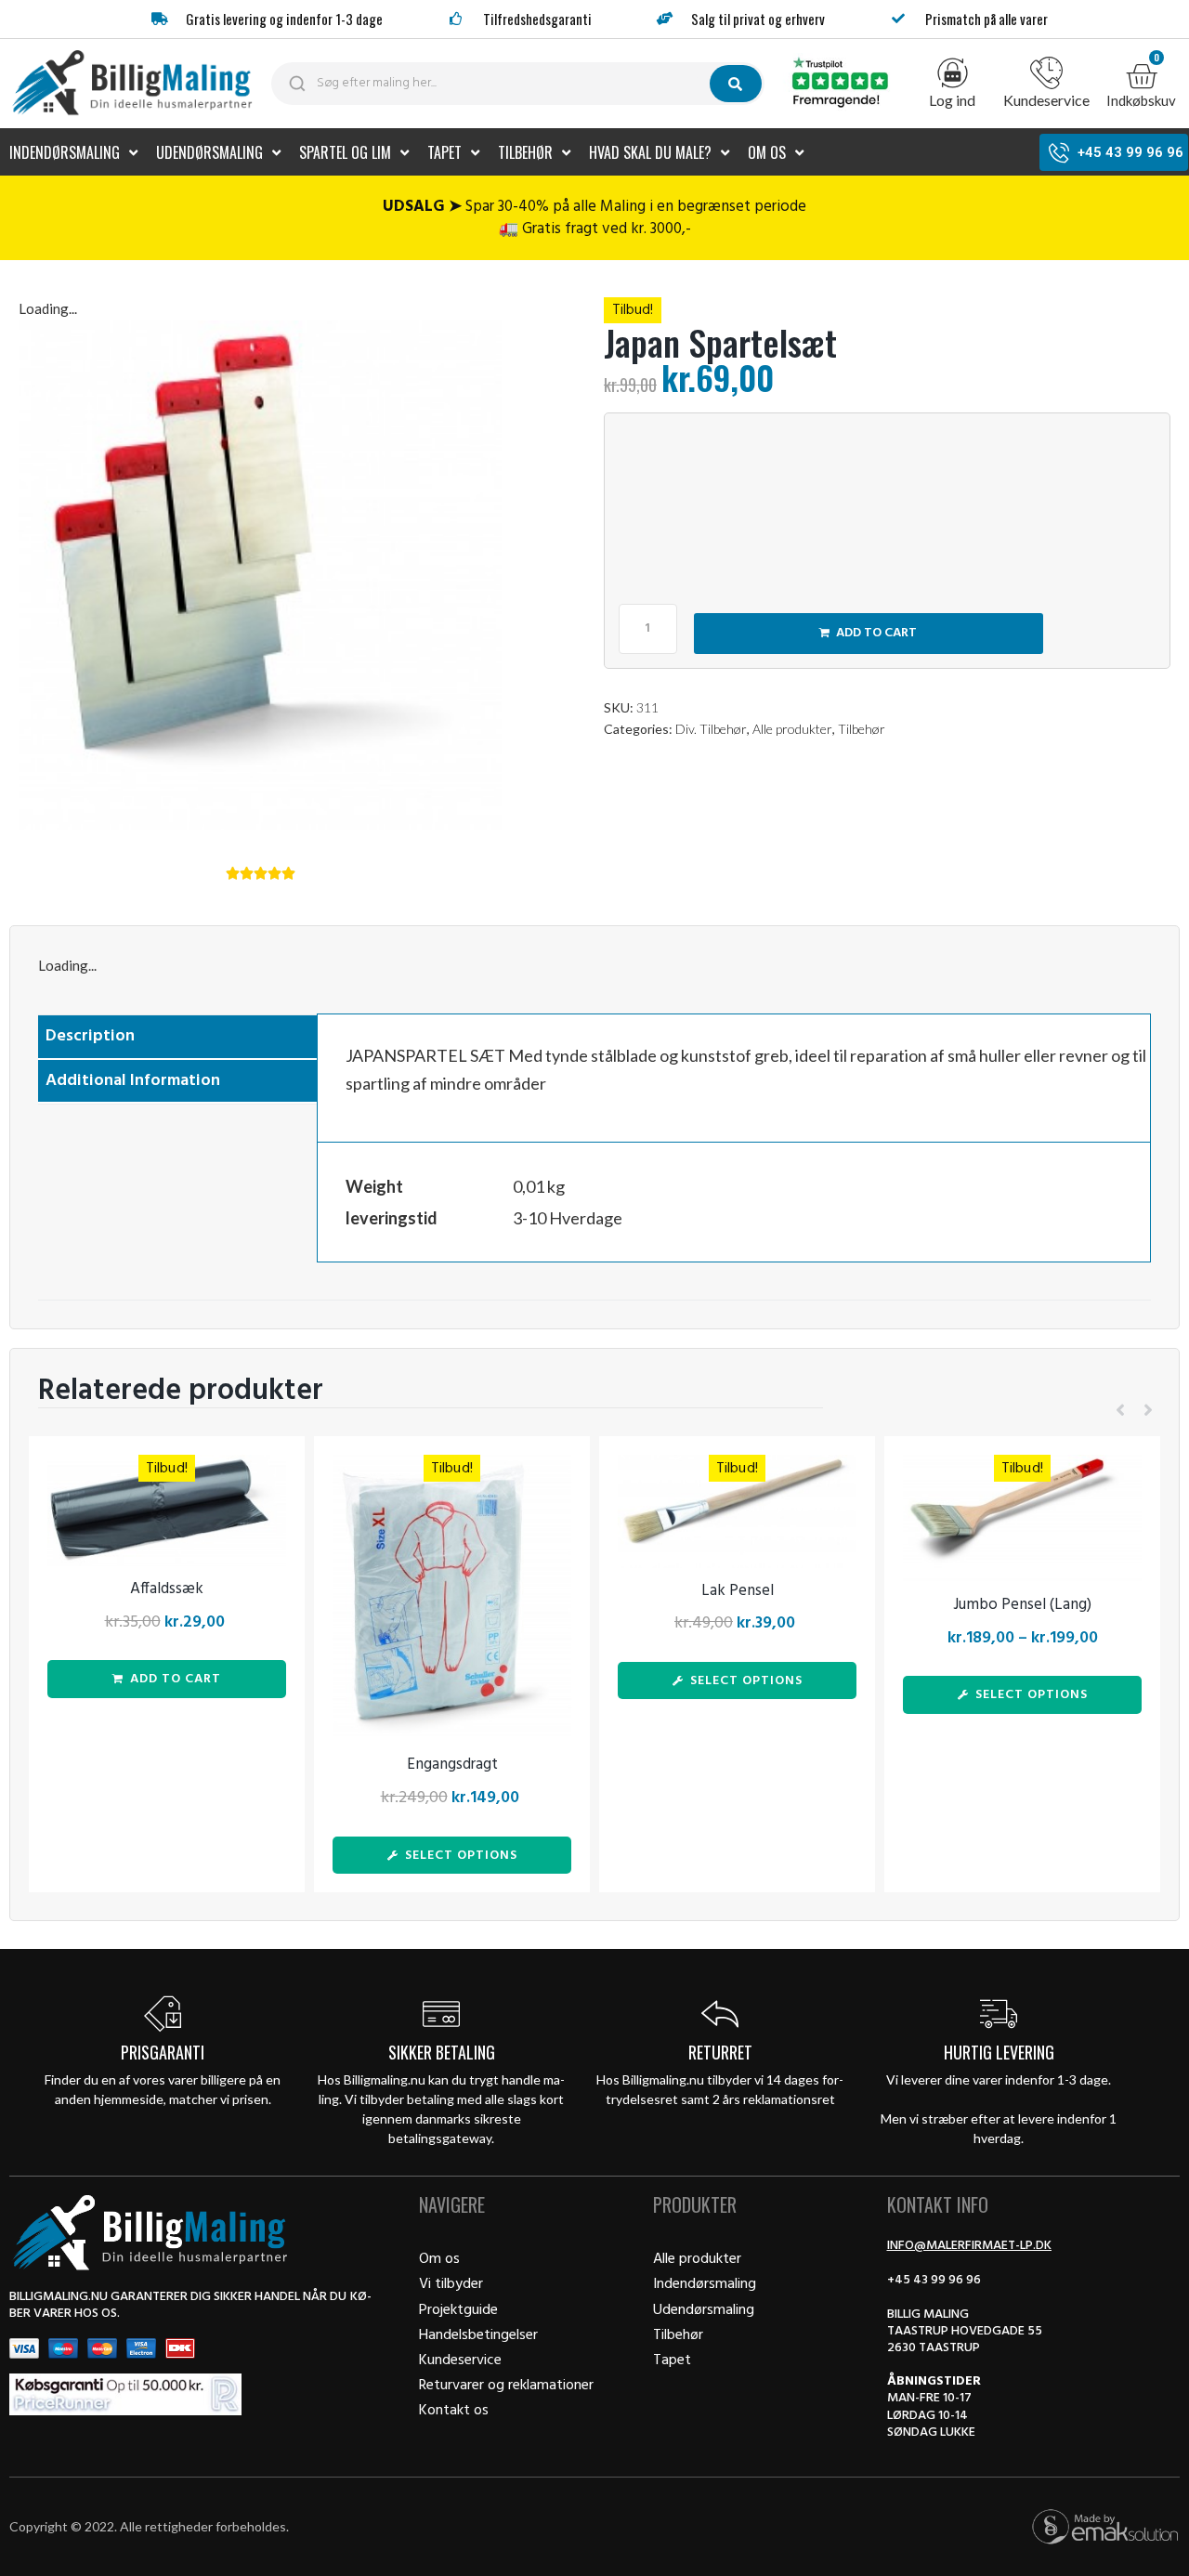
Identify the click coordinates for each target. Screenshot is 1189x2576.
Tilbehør (862, 729)
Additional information (133, 1081)
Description (90, 1036)
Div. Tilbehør (711, 729)
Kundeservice (1046, 100)
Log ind (952, 100)
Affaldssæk (167, 1589)
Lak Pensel (738, 1591)
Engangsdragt (452, 1765)
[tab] (177, 1038)
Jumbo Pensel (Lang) (1022, 1605)
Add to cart (876, 633)
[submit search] (736, 84)
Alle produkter (792, 729)
